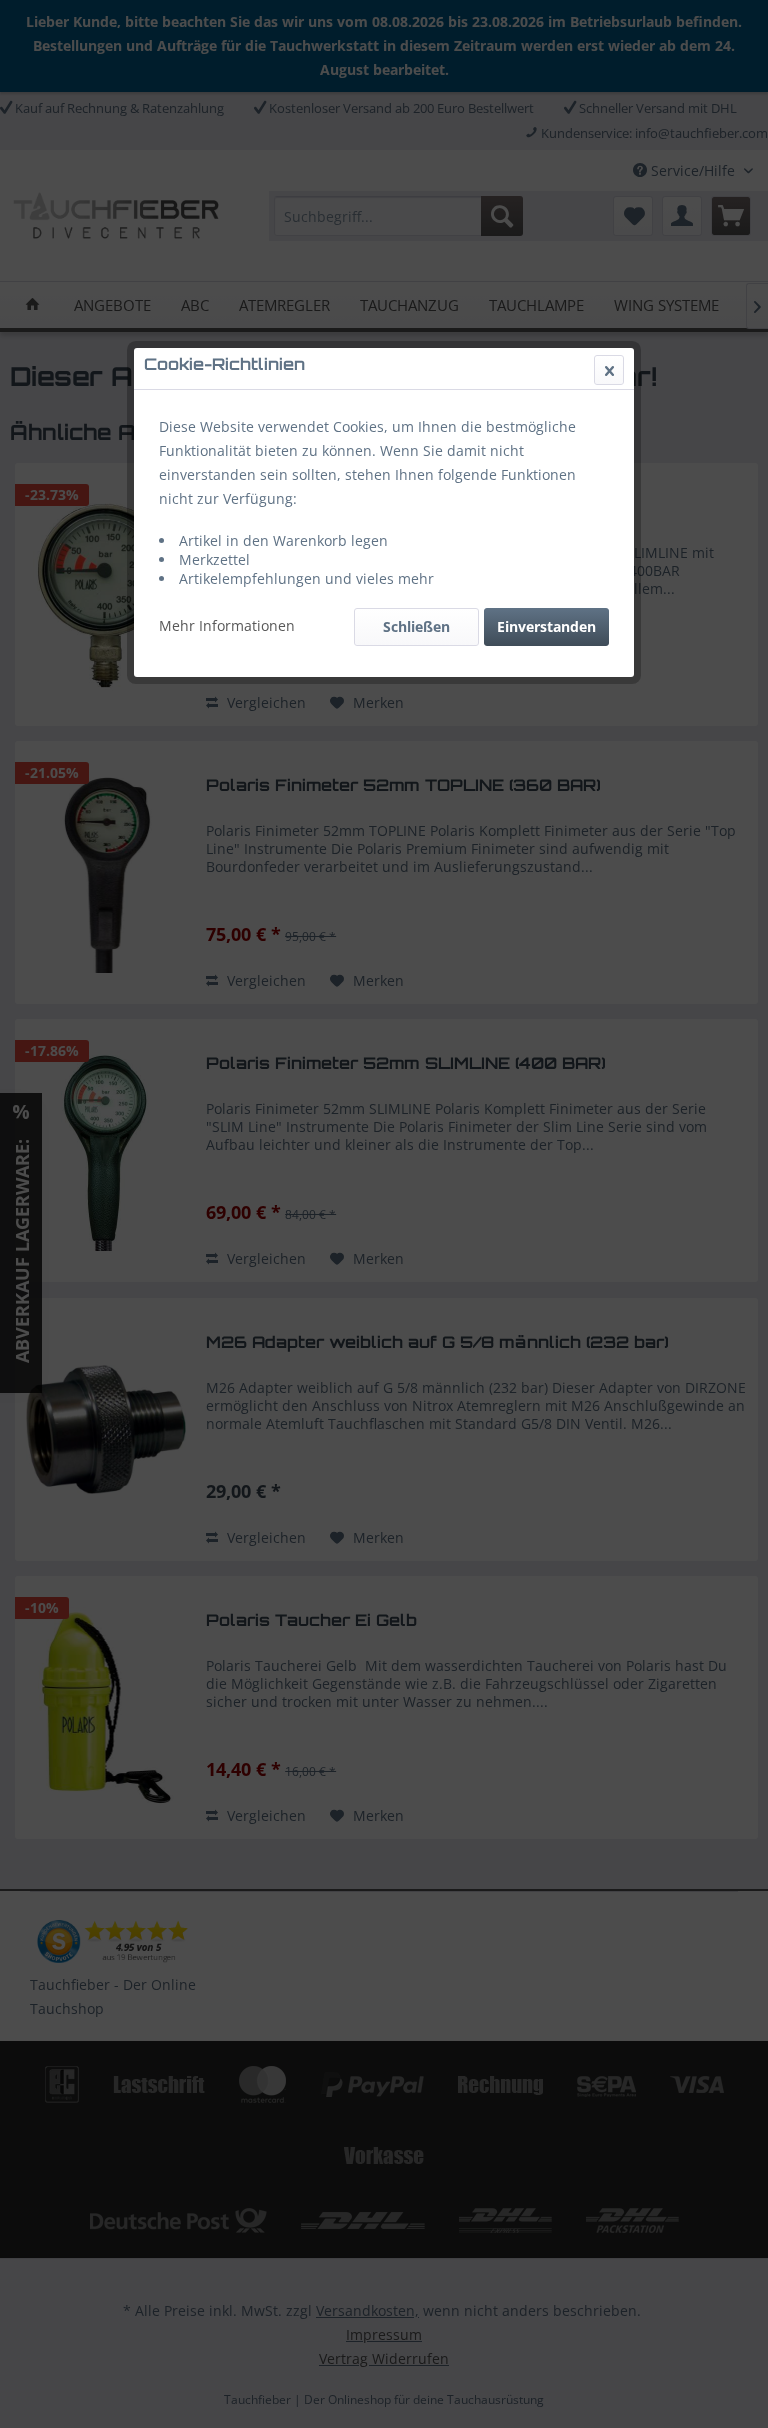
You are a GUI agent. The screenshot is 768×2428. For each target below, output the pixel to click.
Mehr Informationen (227, 625)
